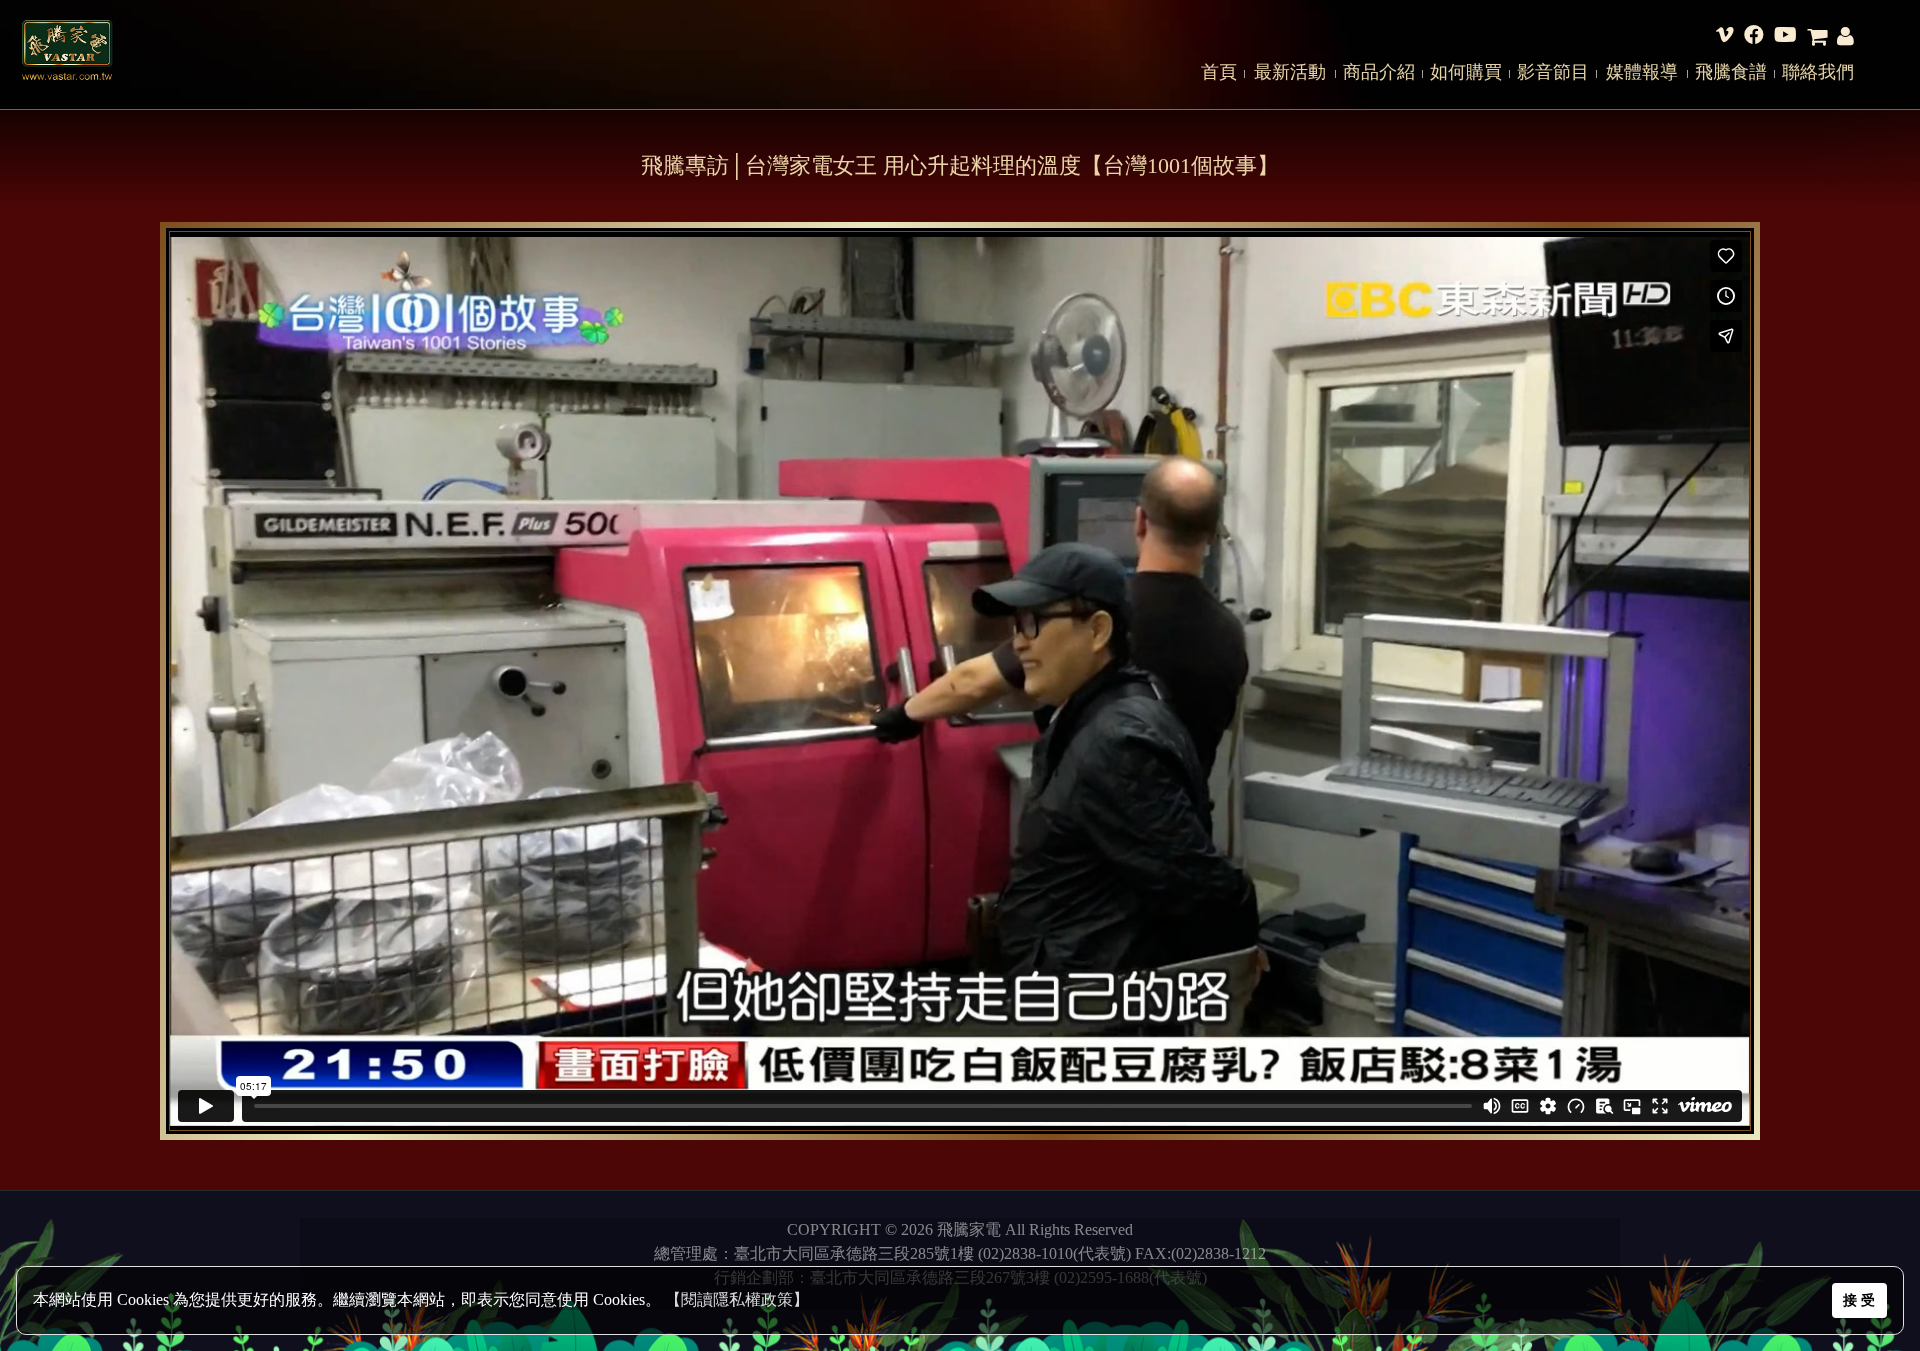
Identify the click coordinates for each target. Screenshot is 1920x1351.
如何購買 (1466, 72)
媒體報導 (1642, 72)
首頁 (1219, 72)
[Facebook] (1754, 36)
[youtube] (1785, 36)
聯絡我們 (1818, 72)
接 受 (1859, 1300)
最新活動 (1290, 72)
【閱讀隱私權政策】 (737, 1299)
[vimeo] (1725, 36)
